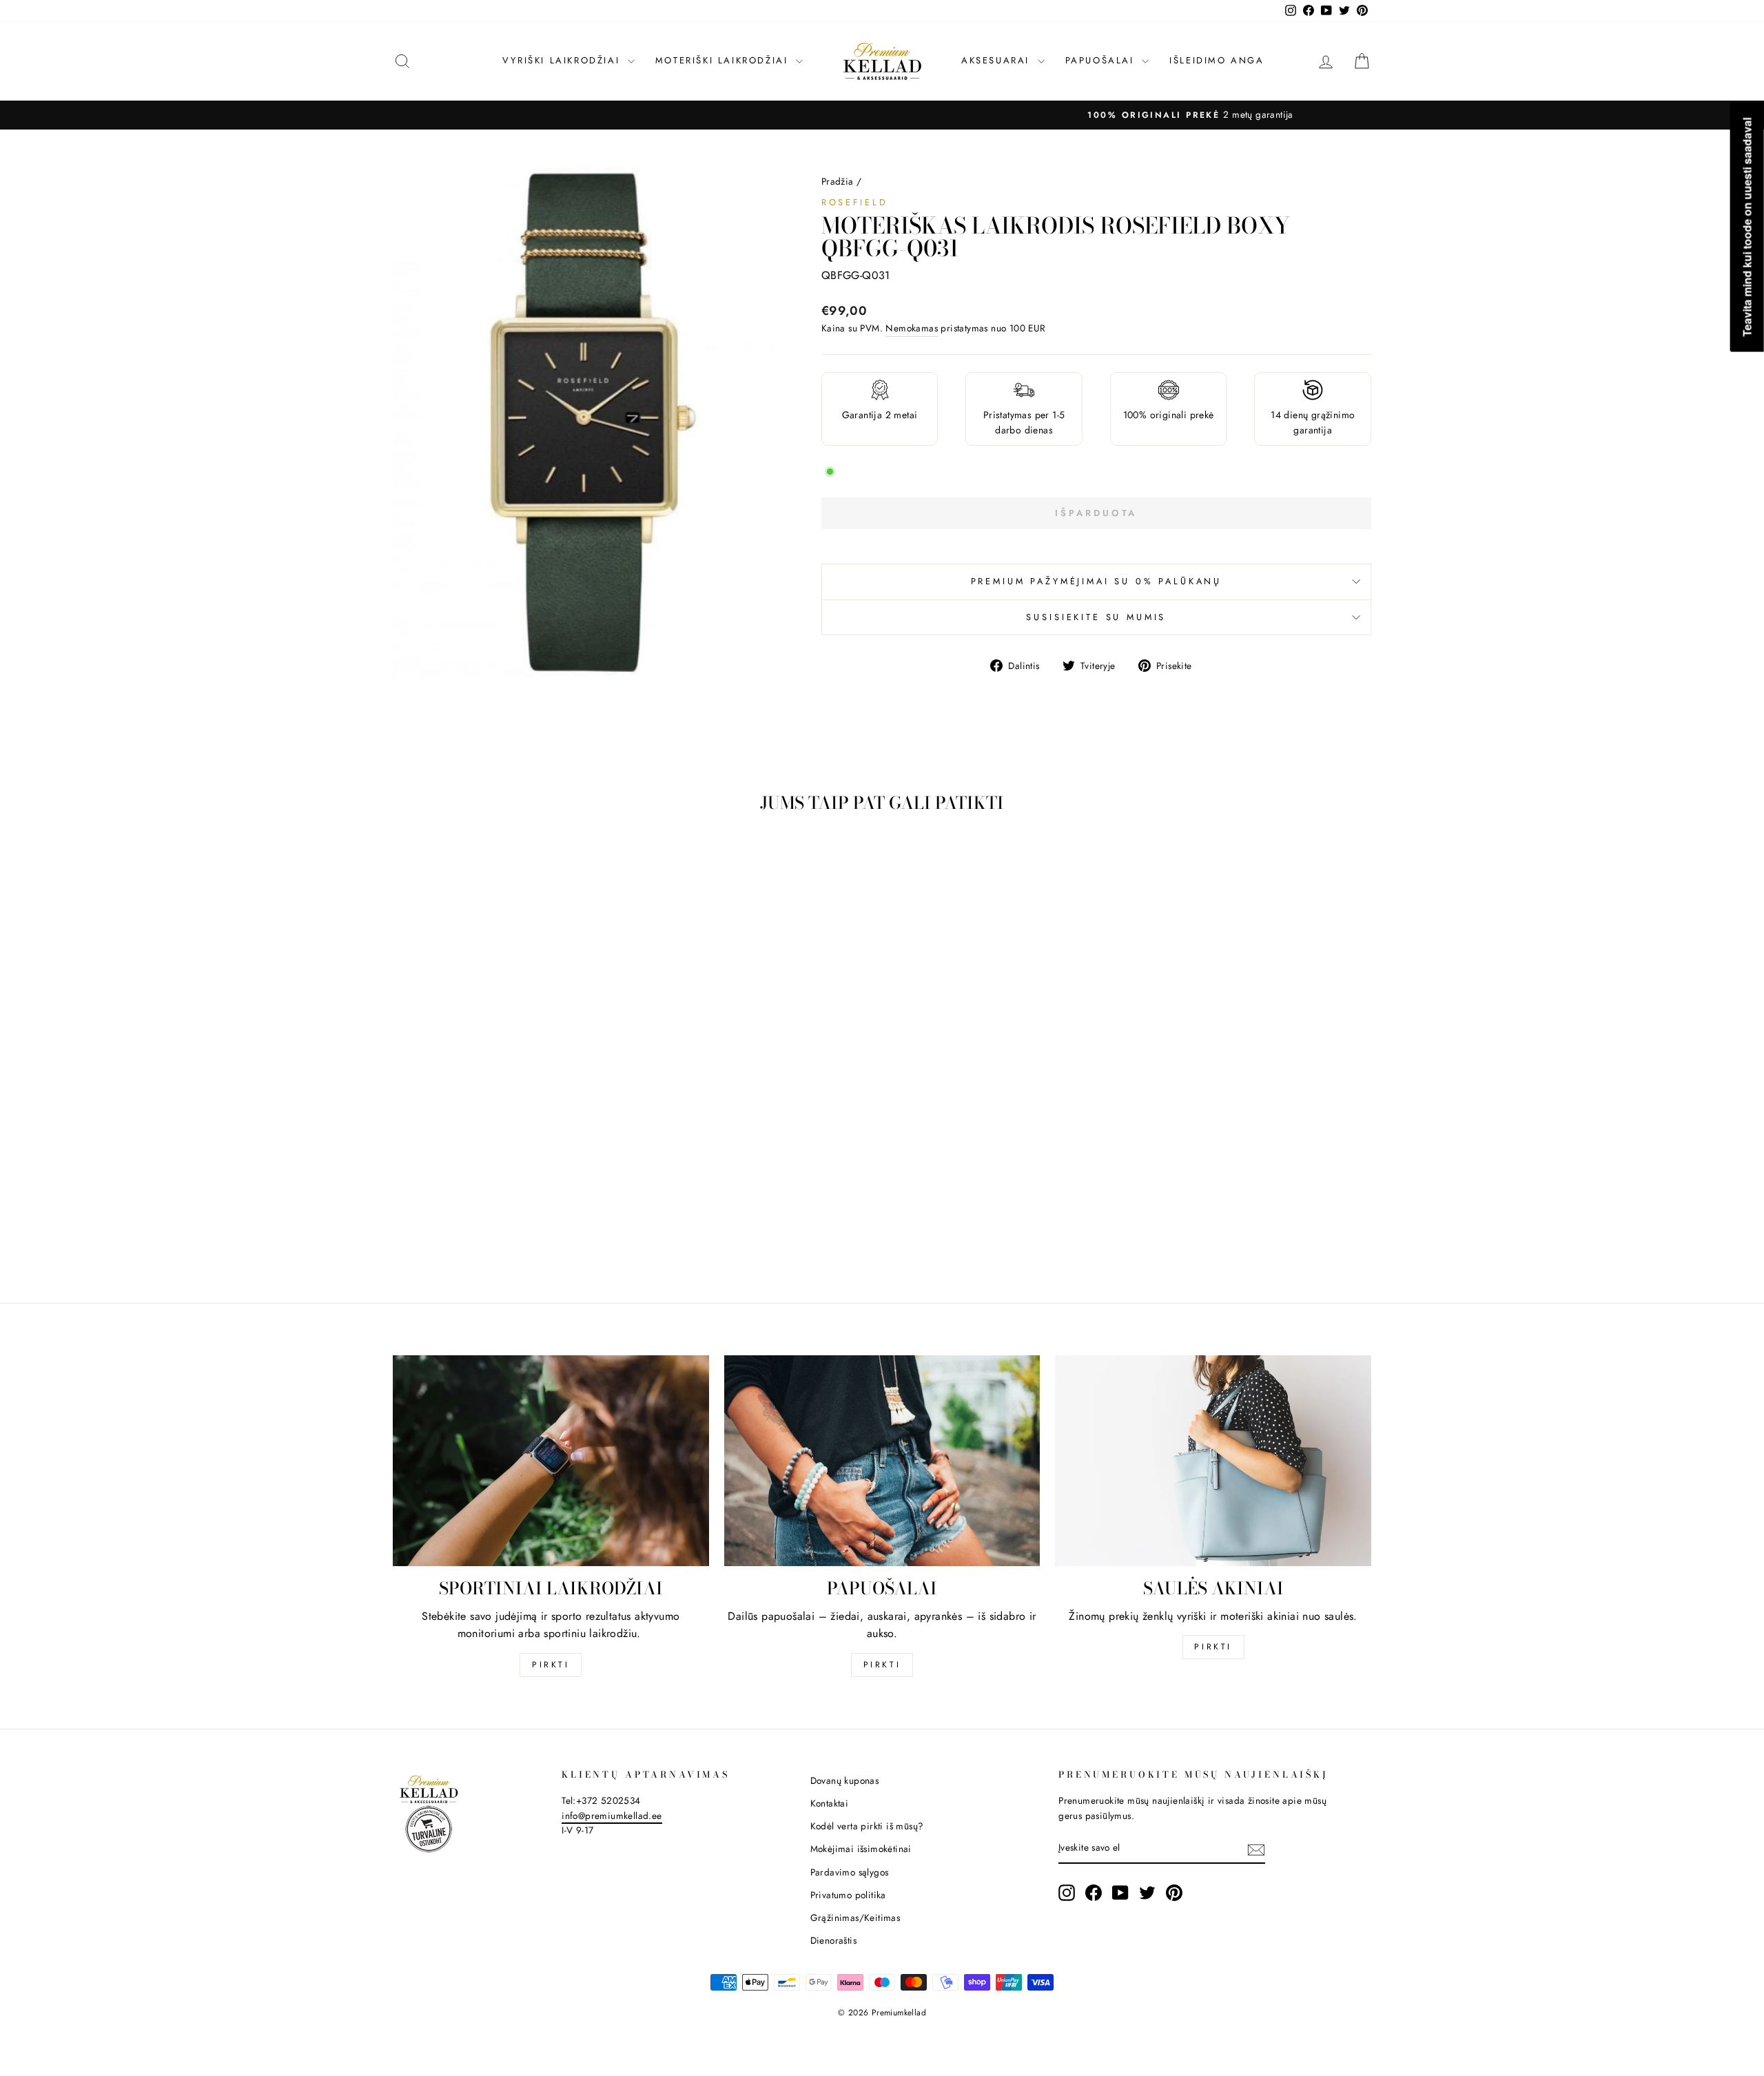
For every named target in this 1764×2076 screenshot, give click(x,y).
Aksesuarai (998, 60)
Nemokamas (912, 328)
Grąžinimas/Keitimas (855, 1918)
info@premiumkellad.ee (612, 1816)
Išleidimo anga (1217, 60)
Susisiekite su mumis (1096, 617)
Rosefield (855, 202)
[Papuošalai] (882, 1461)
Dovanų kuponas (845, 1780)
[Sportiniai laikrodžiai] (551, 1461)
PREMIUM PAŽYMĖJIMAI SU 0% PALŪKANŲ (1097, 581)
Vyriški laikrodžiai (563, 60)
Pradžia (838, 181)
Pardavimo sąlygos (850, 1872)
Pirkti (551, 1665)
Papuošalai (1102, 60)
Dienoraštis (833, 1940)
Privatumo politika (848, 1895)
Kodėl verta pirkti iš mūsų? (867, 1826)
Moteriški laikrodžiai (724, 60)
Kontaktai (830, 1803)
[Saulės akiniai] (1213, 1461)
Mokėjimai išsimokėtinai (861, 1849)
